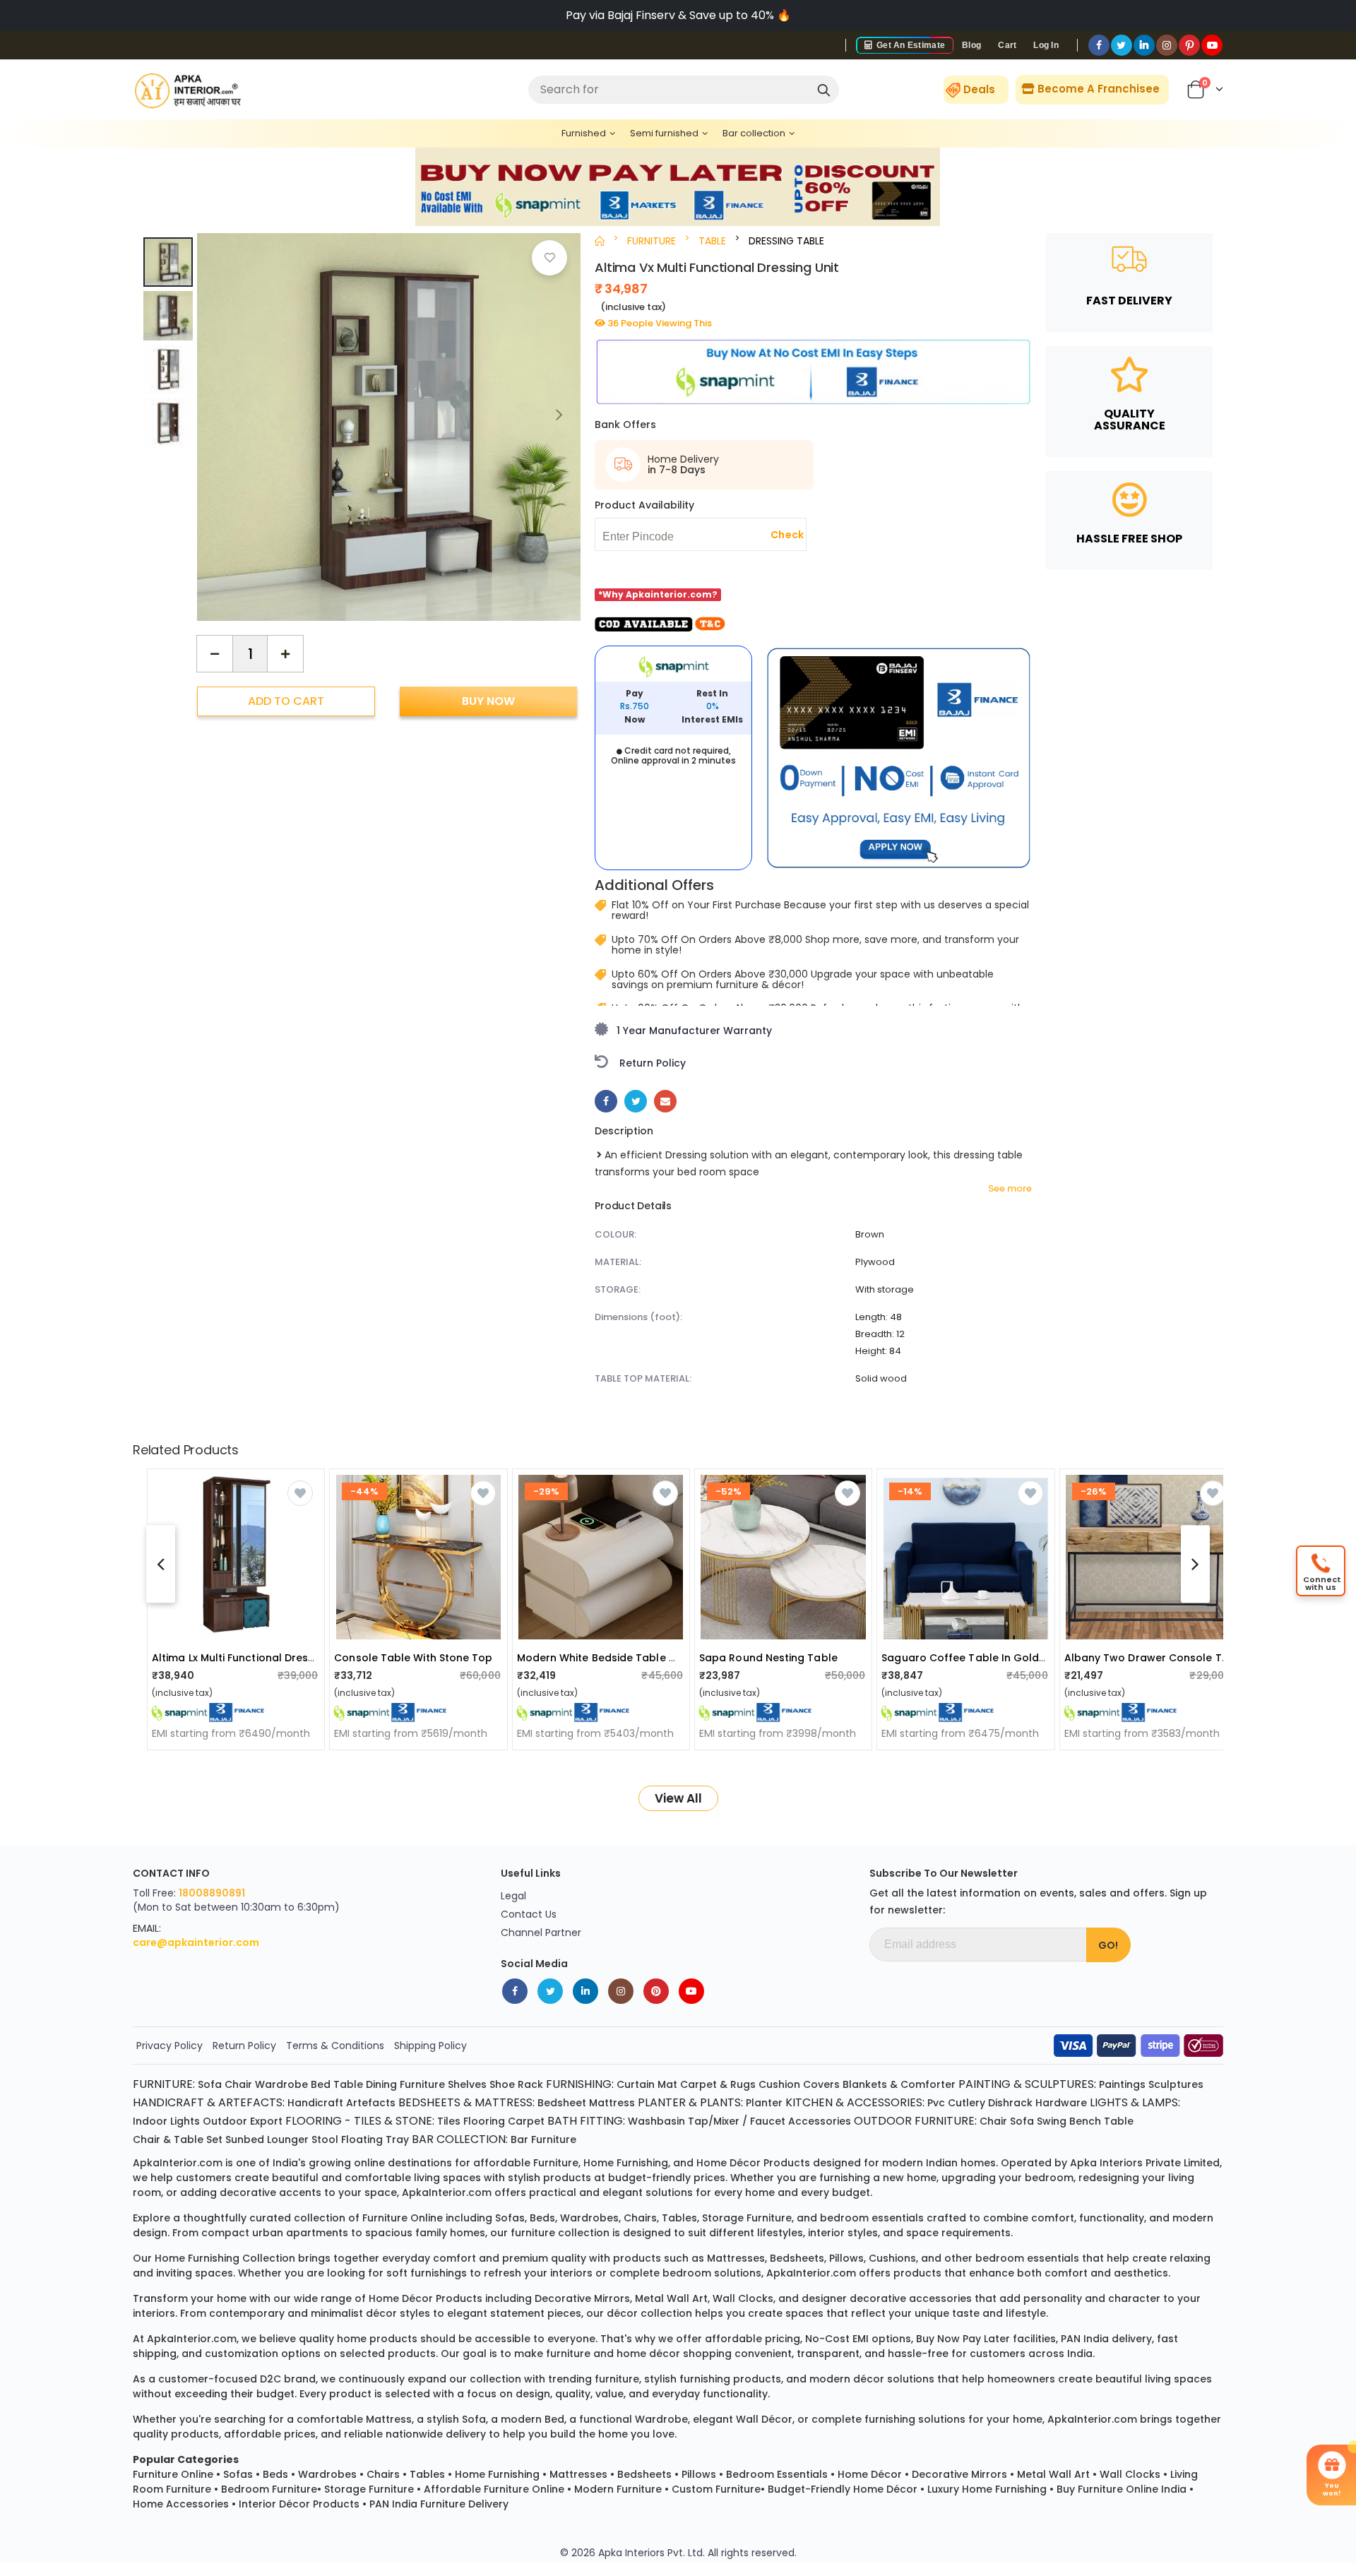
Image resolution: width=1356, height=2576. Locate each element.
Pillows (699, 2474)
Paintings (1122, 2084)
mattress (389, 2419)
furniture (556, 2163)
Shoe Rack (516, 2084)
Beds (275, 2474)
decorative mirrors (582, 2298)
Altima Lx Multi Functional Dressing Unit (252, 1658)
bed (554, 2419)
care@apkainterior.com (196, 1942)
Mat (667, 2084)
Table (348, 2084)
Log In (1046, 45)
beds (542, 2218)
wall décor (764, 2419)
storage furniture (747, 2218)
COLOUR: (615, 1234)
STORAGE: (618, 1289)
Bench (1085, 2121)
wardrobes (589, 2218)
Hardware (1061, 2103)
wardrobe (661, 2419)
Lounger (288, 2139)
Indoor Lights (166, 2121)
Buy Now (488, 701)
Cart (1007, 45)
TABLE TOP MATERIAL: (643, 1378)
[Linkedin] (1144, 45)
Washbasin (656, 2121)
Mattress (612, 2103)
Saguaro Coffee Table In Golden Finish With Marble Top (1026, 1658)
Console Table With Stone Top (413, 1658)
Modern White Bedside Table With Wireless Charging (653, 1658)
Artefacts (371, 2103)
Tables (427, 2474)
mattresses (736, 2258)
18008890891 (212, 1893)
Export (266, 2121)
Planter (764, 2103)
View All (678, 1798)
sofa (474, 2419)
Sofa (210, 2084)
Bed (321, 2084)
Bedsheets (644, 2474)
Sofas (238, 2474)
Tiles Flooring (471, 2121)
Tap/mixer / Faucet (737, 2121)
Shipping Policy (430, 2046)
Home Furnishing (497, 2474)
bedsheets (797, 2258)
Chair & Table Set (178, 2139)
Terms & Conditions (335, 2046)
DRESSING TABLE (786, 241)
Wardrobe (281, 2084)
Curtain (636, 2084)
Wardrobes (327, 2474)
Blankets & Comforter (899, 2084)
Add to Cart (286, 701)
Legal (513, 1896)
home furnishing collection (225, 2258)
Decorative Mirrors (959, 2474)
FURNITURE (652, 241)
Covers (821, 2084)
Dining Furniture (405, 2084)
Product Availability (644, 505)
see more (1010, 1189)
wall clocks (743, 2298)
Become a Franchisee (1097, 89)
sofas (510, 2218)
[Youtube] (1212, 45)
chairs (640, 2218)
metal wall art (671, 2298)
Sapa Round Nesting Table (768, 1658)
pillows (846, 2258)
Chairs (383, 2474)
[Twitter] (1122, 45)
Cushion (779, 2084)
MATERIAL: (618, 1262)
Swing (1052, 2121)
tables (679, 2218)
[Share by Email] (665, 1101)
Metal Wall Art (1053, 2474)
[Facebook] (1099, 45)
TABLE (712, 241)
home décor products (753, 2163)
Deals (979, 89)
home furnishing (626, 2163)
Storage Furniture (369, 2489)
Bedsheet (562, 2103)
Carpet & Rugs (718, 2084)
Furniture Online (173, 2474)
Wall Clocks (1130, 2474)
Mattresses (578, 2474)
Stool (325, 2139)
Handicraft (315, 2103)
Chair (238, 2084)
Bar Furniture (543, 2139)
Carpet (526, 2121)
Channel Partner (541, 1933)
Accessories (820, 2121)
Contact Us (529, 1914)
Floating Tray (375, 2139)
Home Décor (870, 2474)
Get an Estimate (910, 45)
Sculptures (1176, 2084)
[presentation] (559, 414)
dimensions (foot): (638, 1317)
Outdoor (225, 2121)
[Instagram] (1167, 45)
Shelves (467, 2084)
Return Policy (244, 2046)
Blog (971, 45)
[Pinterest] (1189, 45)
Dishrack (1010, 2103)
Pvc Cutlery (956, 2103)
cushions (892, 2258)
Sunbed (245, 2139)
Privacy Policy (169, 2046)
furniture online (403, 2218)
